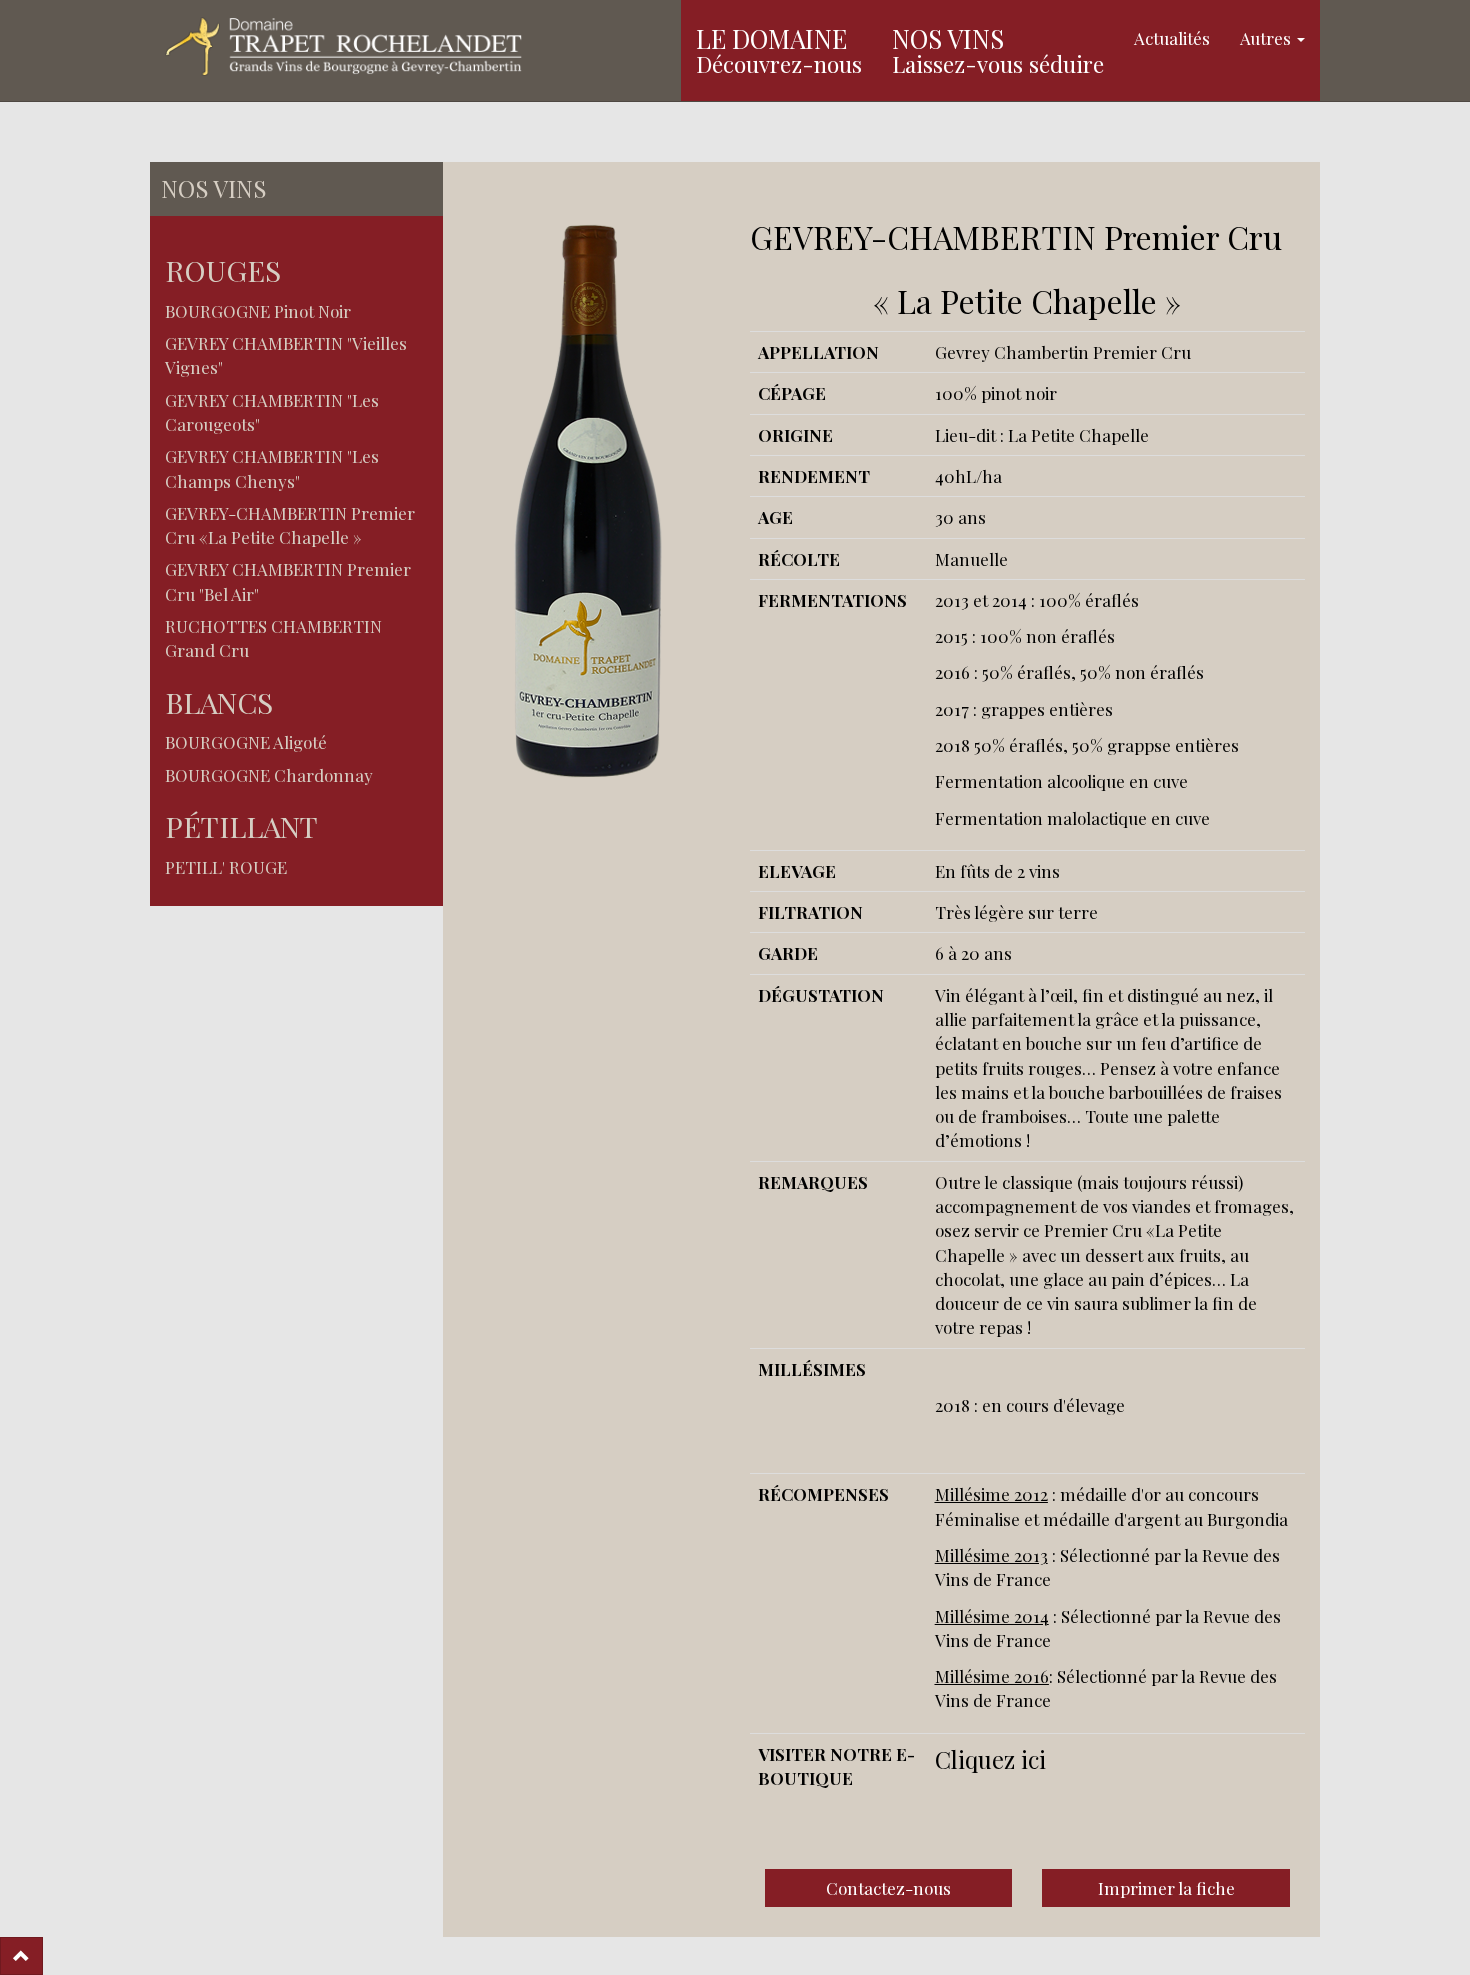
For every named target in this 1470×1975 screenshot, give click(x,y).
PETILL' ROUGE (226, 867)
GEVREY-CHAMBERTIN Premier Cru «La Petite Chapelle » (290, 525)
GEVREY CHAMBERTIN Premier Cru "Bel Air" (288, 581)
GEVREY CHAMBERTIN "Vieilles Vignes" (286, 355)
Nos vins (998, 50)
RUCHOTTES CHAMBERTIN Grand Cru (273, 638)
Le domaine (779, 50)
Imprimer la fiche (1166, 1888)
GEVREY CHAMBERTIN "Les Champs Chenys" (272, 468)
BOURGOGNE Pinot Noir (258, 311)
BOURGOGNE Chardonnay (269, 775)
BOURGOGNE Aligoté (246, 742)
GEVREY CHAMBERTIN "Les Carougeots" (272, 412)
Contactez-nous (888, 1888)
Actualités (1172, 38)
